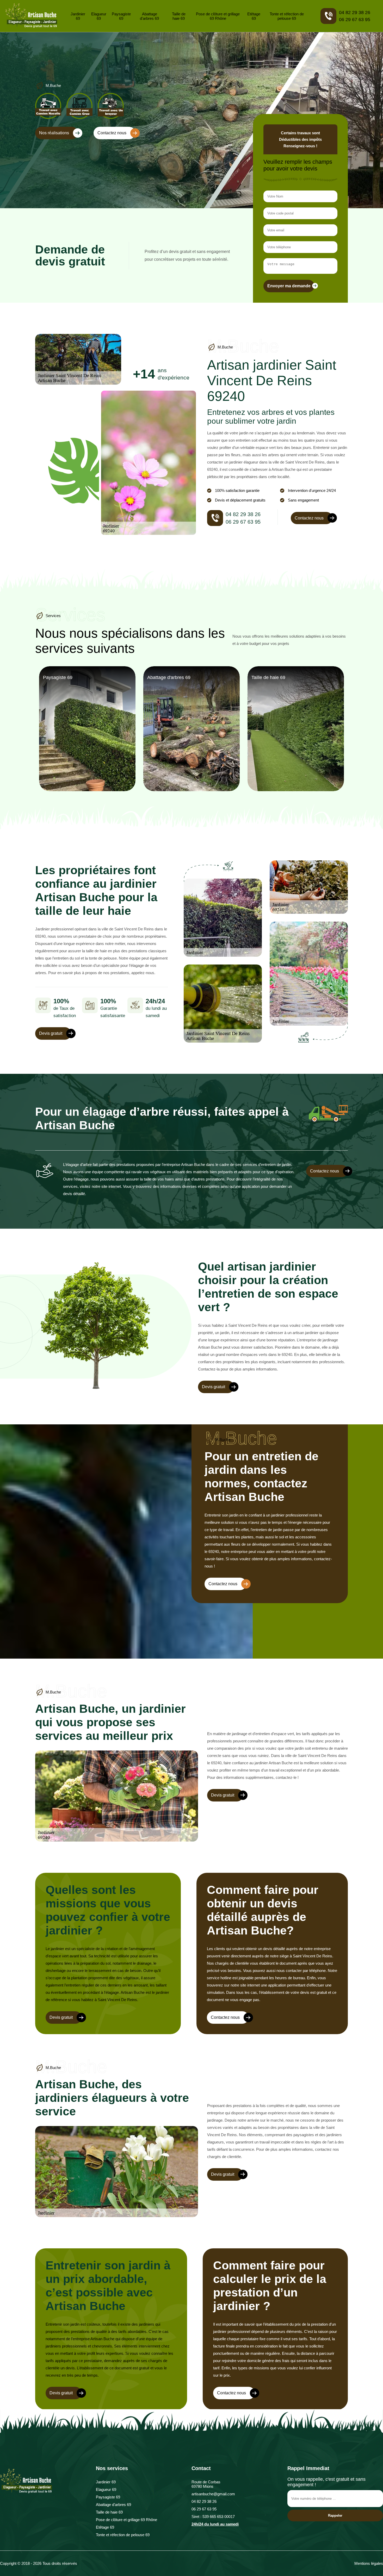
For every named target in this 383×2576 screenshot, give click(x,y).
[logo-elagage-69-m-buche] (31, 16)
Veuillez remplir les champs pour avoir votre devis (298, 165)
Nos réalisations (54, 133)
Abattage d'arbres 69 (149, 16)
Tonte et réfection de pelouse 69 (287, 16)
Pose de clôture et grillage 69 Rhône (218, 16)
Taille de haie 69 (179, 16)
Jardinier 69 (78, 16)
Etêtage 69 (254, 16)
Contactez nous (112, 133)
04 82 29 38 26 (355, 12)
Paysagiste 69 (121, 16)
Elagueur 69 (99, 16)
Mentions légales (369, 2563)
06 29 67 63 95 (355, 20)
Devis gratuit (51, 1033)
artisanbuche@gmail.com (213, 2494)
